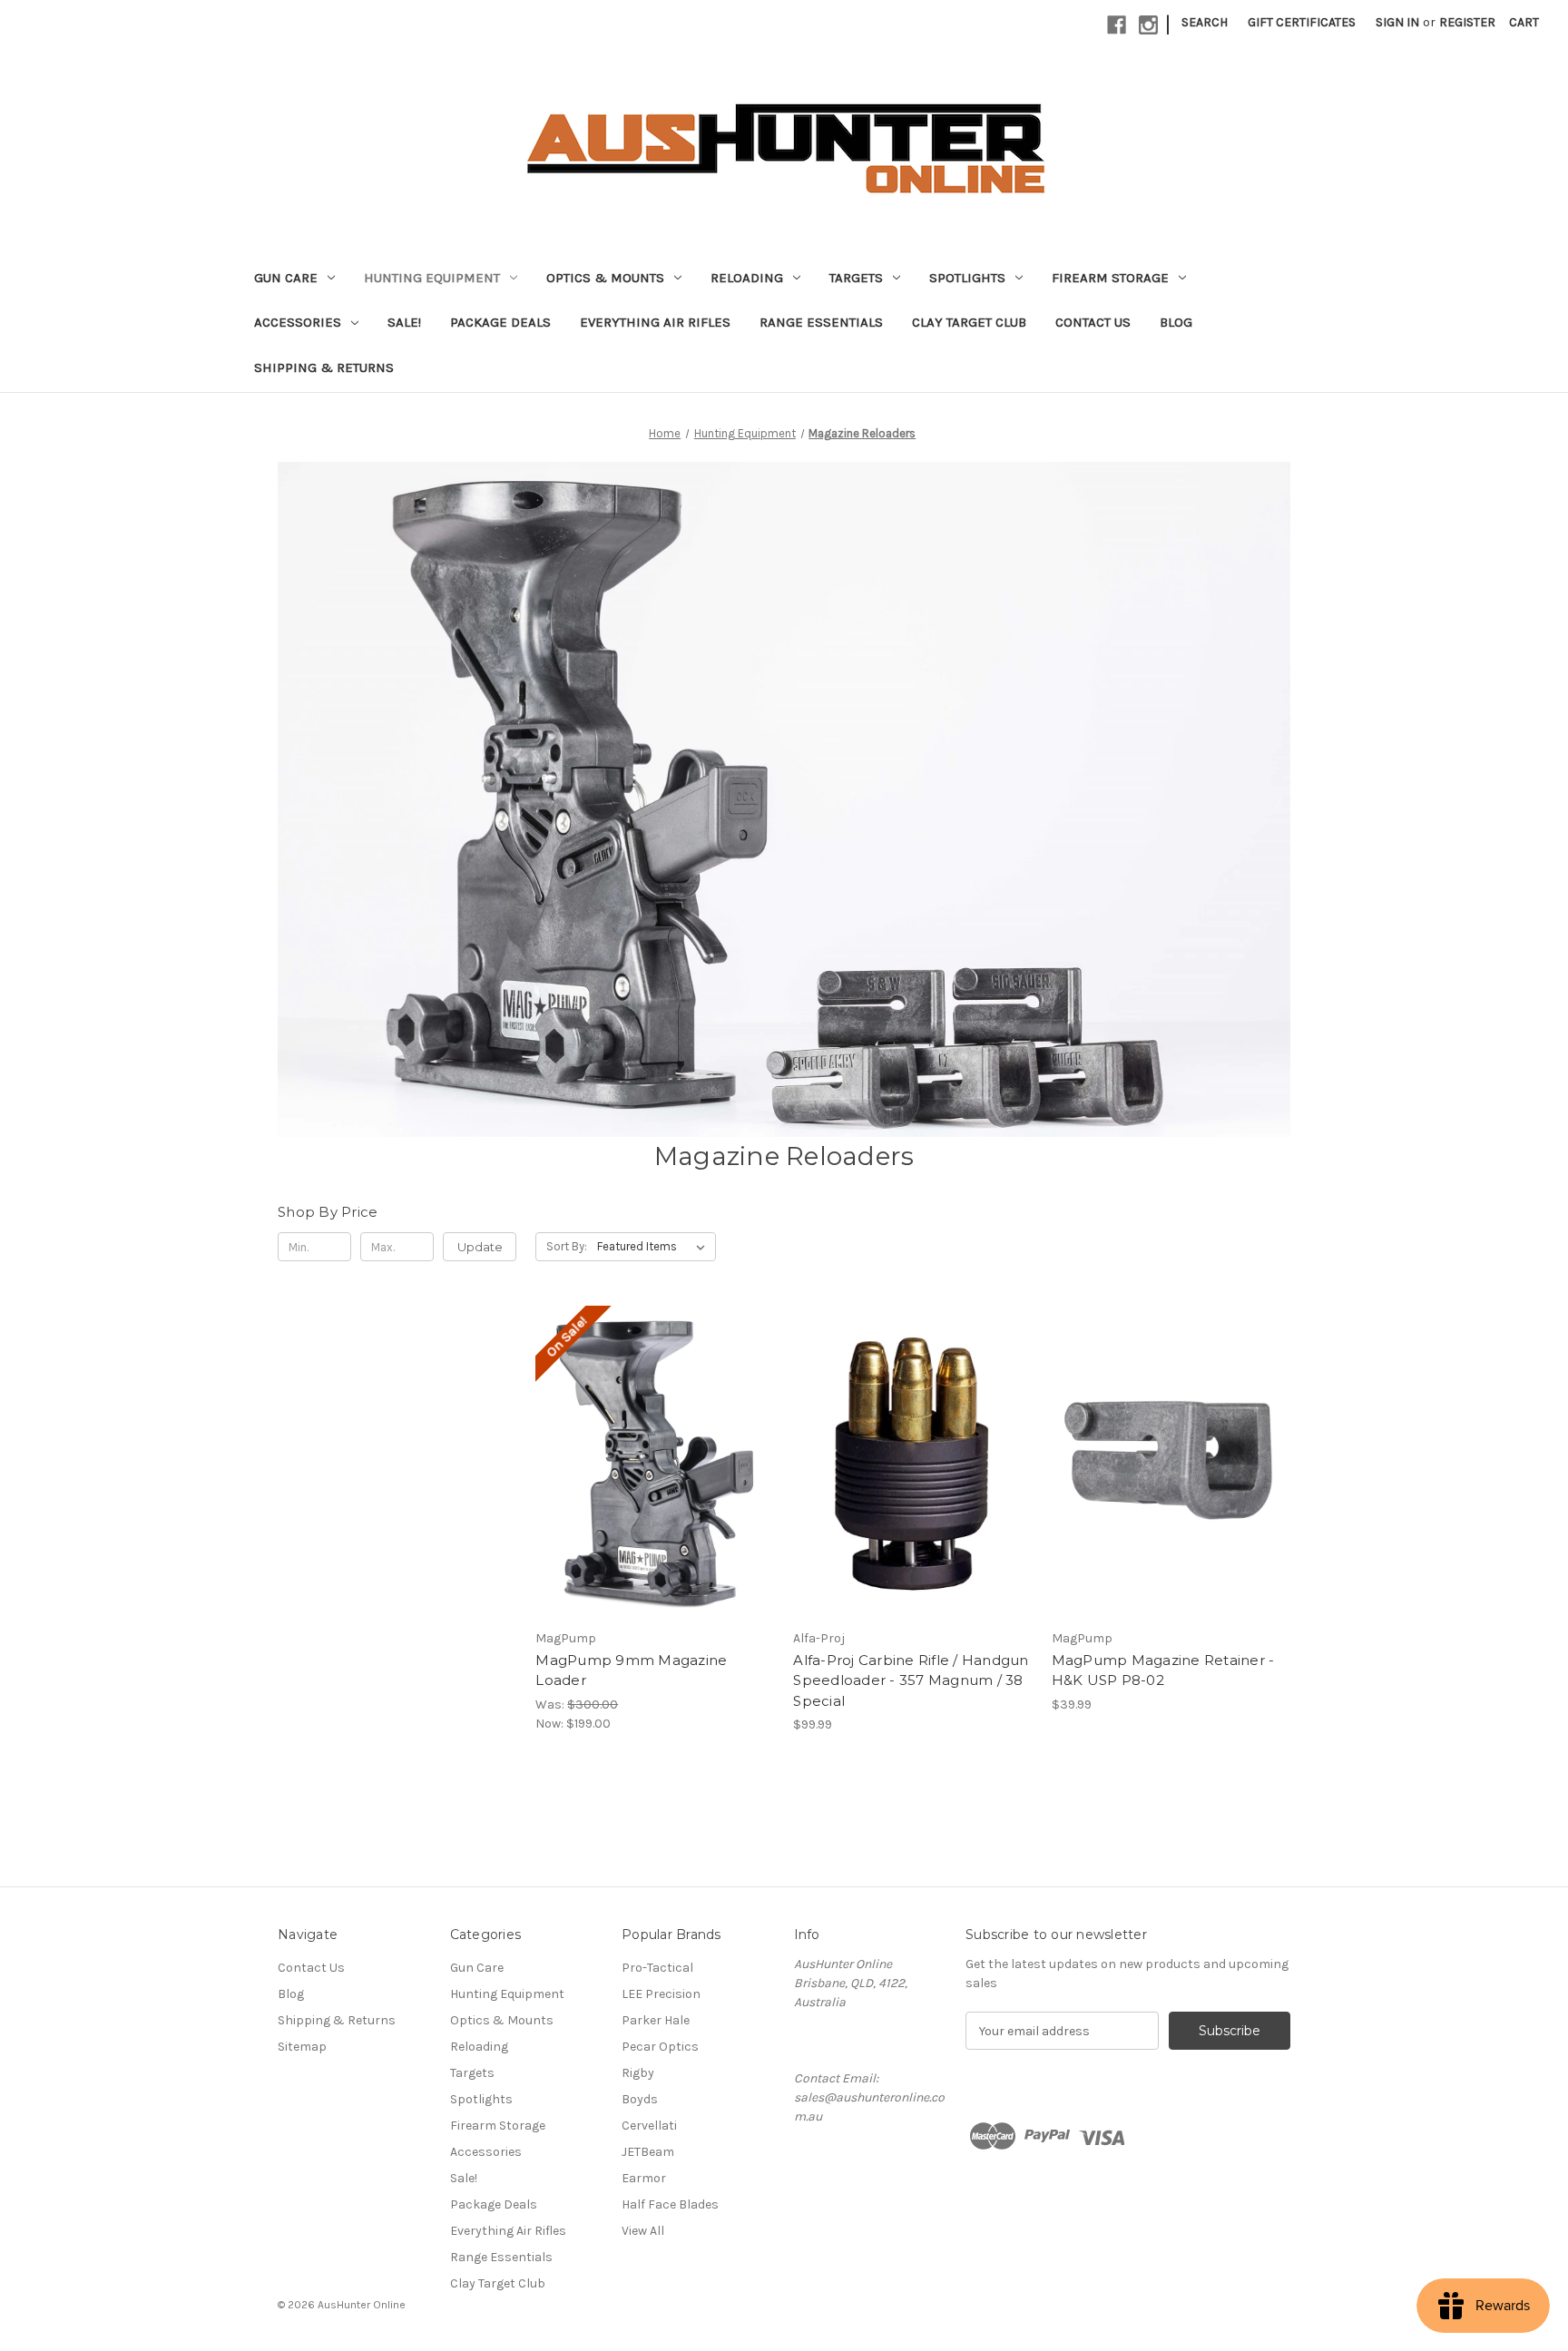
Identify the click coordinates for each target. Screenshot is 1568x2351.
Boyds (640, 2099)
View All (643, 2231)
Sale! (404, 322)
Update (480, 1247)
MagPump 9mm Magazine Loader (631, 1670)
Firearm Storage (1110, 278)
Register (1467, 22)
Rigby (638, 2073)
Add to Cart (655, 1478)
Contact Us (1093, 322)
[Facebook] (1117, 25)
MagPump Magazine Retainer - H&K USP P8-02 (1163, 1670)
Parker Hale (656, 2020)
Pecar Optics (660, 2047)
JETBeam (648, 2152)
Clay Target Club (969, 322)
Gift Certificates (1302, 22)
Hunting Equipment (432, 278)
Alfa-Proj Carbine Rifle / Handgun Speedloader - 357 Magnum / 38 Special (911, 1680)
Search (1205, 22)
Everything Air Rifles (655, 322)
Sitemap (302, 2047)
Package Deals (500, 322)
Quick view (653, 1446)
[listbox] (655, 1247)
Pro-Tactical (657, 1968)
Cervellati (649, 2126)
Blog (1176, 322)
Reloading (747, 278)
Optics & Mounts (605, 278)
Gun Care (286, 278)
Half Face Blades (670, 2204)
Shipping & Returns (324, 367)
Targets (856, 278)
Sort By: (567, 1246)
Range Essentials (821, 322)
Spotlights (967, 278)
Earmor (644, 2178)
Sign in (1397, 22)
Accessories (298, 322)
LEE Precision (661, 1994)
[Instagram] (1148, 25)
